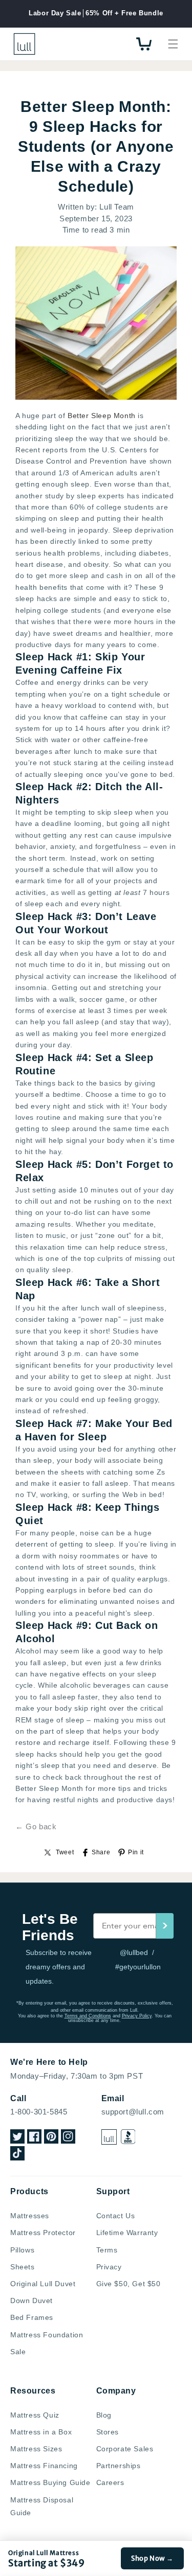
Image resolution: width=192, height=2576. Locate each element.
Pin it (136, 1852)
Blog (104, 2415)
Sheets (23, 2267)
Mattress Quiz (35, 2415)
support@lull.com (133, 2112)
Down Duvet (31, 2301)
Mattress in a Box (41, 2432)
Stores (108, 2432)
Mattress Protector (43, 2233)
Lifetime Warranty (127, 2233)
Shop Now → (152, 2558)
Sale (18, 2352)
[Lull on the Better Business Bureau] (128, 2137)
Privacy (109, 2267)
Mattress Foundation (47, 2335)
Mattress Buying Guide (50, 2482)
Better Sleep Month (102, 416)
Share (101, 1852)
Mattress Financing (44, 2466)
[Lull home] (109, 2137)
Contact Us (116, 2216)
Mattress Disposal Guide (42, 2506)
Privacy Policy (137, 2016)
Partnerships (119, 2466)
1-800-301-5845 (39, 2112)
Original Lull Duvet (43, 2284)
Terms (107, 2250)
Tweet (65, 1852)
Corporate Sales (125, 2449)
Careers (110, 2482)
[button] (173, 44)
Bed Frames (32, 2317)
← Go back (36, 1826)
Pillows (22, 2250)
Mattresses (30, 2216)
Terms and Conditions (88, 2016)
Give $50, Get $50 (129, 2284)
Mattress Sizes (36, 2449)
